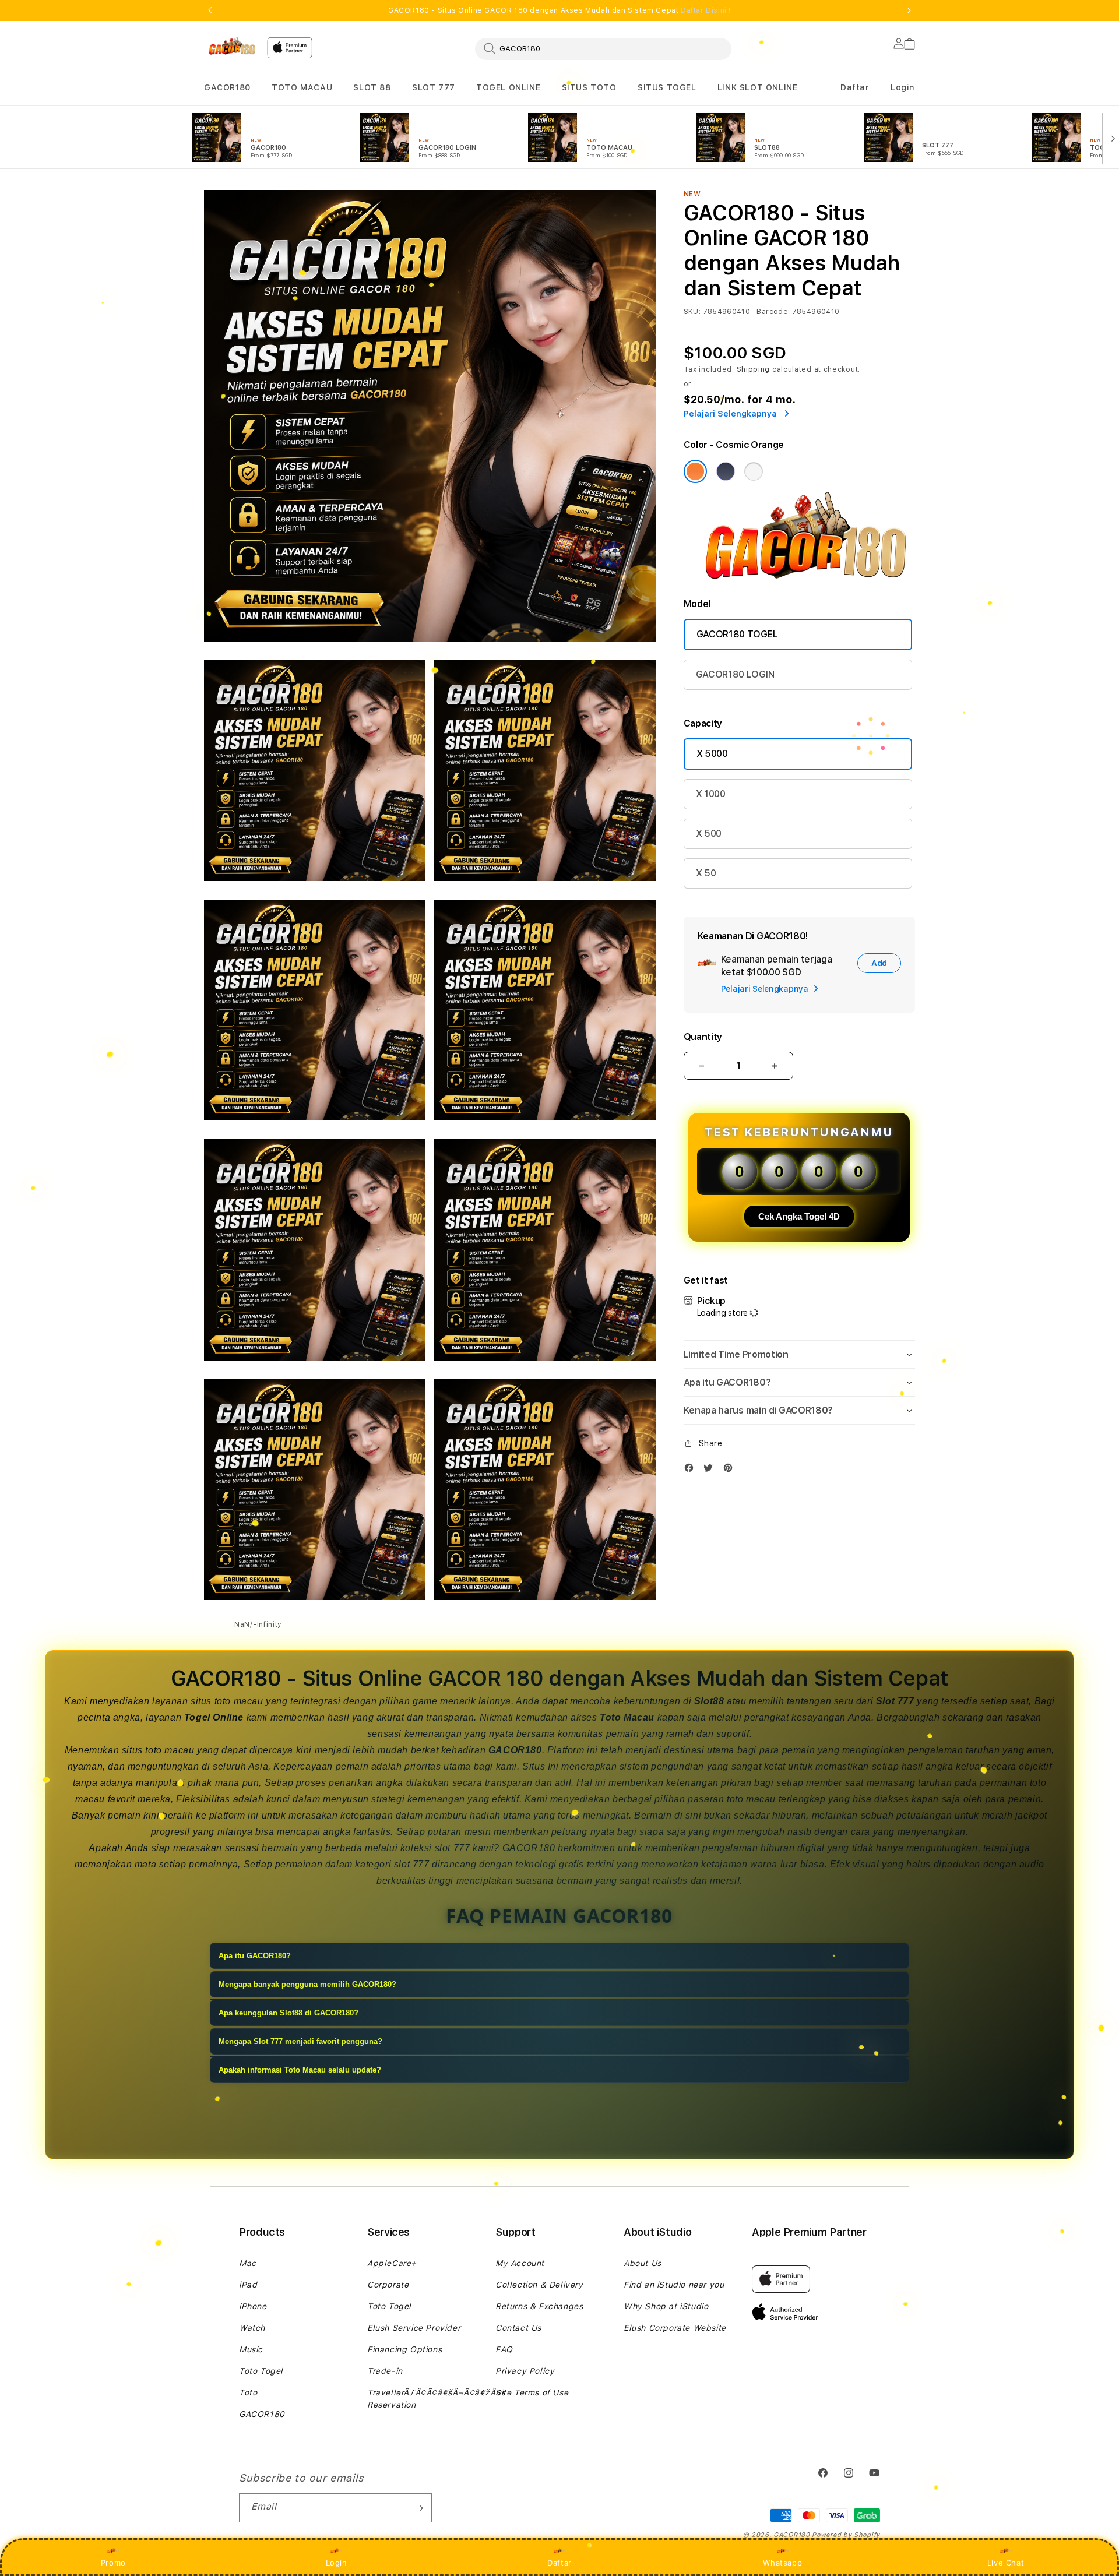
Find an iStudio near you (674, 2285)
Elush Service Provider (414, 2328)
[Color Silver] (754, 471)
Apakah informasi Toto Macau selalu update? (300, 2070)
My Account (520, 2263)
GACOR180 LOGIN (735, 674)
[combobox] (603, 48)
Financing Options (404, 2349)
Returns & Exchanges (539, 2306)
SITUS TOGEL (667, 87)
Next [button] (909, 10)
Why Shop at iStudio (666, 2306)
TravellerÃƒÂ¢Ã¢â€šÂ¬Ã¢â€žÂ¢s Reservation (437, 2399)
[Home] (231, 46)
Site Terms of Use (532, 2392)
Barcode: (773, 312)
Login (337, 2563)
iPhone (253, 2306)
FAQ (504, 2349)
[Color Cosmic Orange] (695, 471)
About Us (643, 2263)
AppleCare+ (392, 2263)
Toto (248, 2392)
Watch (252, 2328)
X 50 (706, 873)
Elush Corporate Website (675, 2328)
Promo (113, 2563)
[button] (227, 88)
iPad (248, 2285)
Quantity (703, 1037)
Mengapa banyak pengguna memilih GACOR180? (307, 1984)
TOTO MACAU (302, 87)
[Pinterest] (731, 1470)
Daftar (559, 2563)
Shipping (754, 369)
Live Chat (1006, 2563)
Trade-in (385, 2371)
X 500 (709, 834)
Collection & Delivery (539, 2285)
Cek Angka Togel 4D (799, 1216)
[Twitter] (711, 1470)
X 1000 (711, 794)
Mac (248, 2263)
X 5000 (712, 754)
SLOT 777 (434, 87)
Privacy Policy (525, 2371)
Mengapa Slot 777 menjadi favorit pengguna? (300, 2041)
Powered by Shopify (846, 2535)
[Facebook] (692, 1470)
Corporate (388, 2285)
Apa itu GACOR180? (255, 1956)
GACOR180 (227, 87)
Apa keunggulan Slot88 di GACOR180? (288, 2013)
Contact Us (518, 2328)
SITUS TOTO (589, 87)
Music (251, 2349)
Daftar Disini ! (706, 10)
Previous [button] (210, 10)
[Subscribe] (418, 2508)
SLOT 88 (372, 87)
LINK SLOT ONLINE (758, 87)
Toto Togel (261, 2371)
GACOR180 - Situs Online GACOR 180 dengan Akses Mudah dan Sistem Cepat (559, 10)
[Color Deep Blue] (726, 471)
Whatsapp (782, 2563)
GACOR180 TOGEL (737, 634)
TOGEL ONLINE (508, 87)
